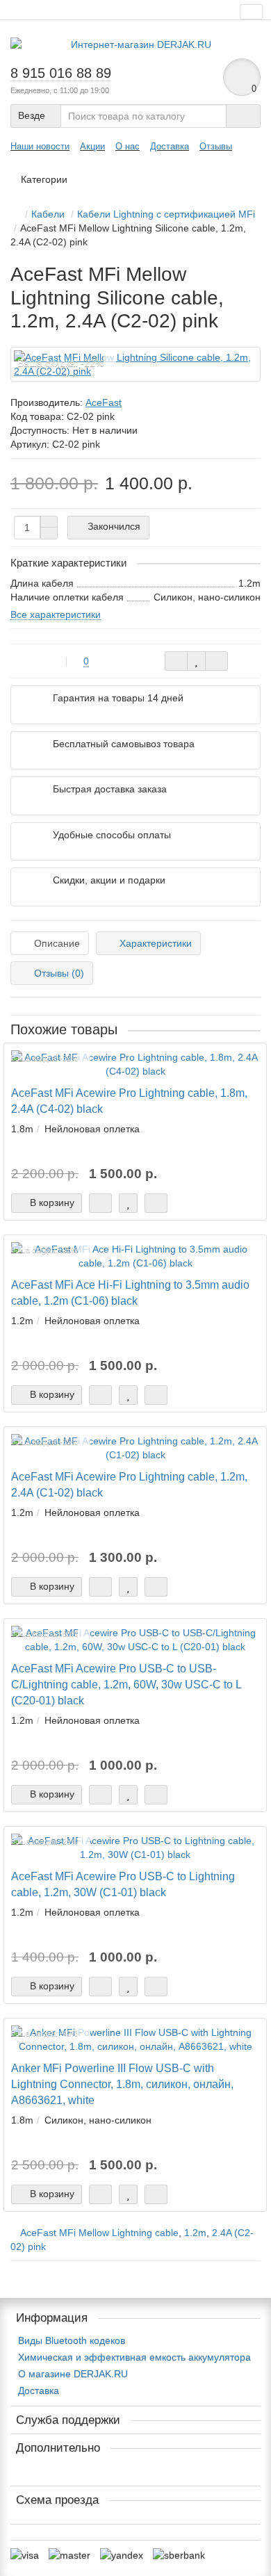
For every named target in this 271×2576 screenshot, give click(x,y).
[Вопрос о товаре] (176, 661)
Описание (57, 943)
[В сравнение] (216, 661)
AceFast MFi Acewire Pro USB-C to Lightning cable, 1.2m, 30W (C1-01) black (123, 1884)
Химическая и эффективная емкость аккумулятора (134, 2357)
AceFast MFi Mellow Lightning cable (99, 2233)
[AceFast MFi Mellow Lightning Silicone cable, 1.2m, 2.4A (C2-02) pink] (135, 364)
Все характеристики (56, 614)
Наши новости (40, 146)
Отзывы (216, 146)
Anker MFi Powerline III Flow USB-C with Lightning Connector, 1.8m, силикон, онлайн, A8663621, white (122, 2084)
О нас (128, 146)
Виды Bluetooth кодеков (72, 2340)
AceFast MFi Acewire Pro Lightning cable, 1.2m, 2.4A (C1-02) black (129, 1484)
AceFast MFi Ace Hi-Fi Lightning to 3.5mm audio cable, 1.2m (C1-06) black (130, 1293)
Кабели (48, 214)
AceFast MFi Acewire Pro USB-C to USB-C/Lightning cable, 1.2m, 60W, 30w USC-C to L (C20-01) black (126, 1684)
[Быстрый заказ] (100, 1203)
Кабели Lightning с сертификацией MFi (166, 214)
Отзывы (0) (59, 973)
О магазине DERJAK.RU (73, 2374)
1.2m (195, 2233)
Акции (92, 146)
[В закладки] (196, 661)
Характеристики (156, 943)
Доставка (170, 146)
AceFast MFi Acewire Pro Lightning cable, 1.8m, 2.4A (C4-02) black (129, 1101)
